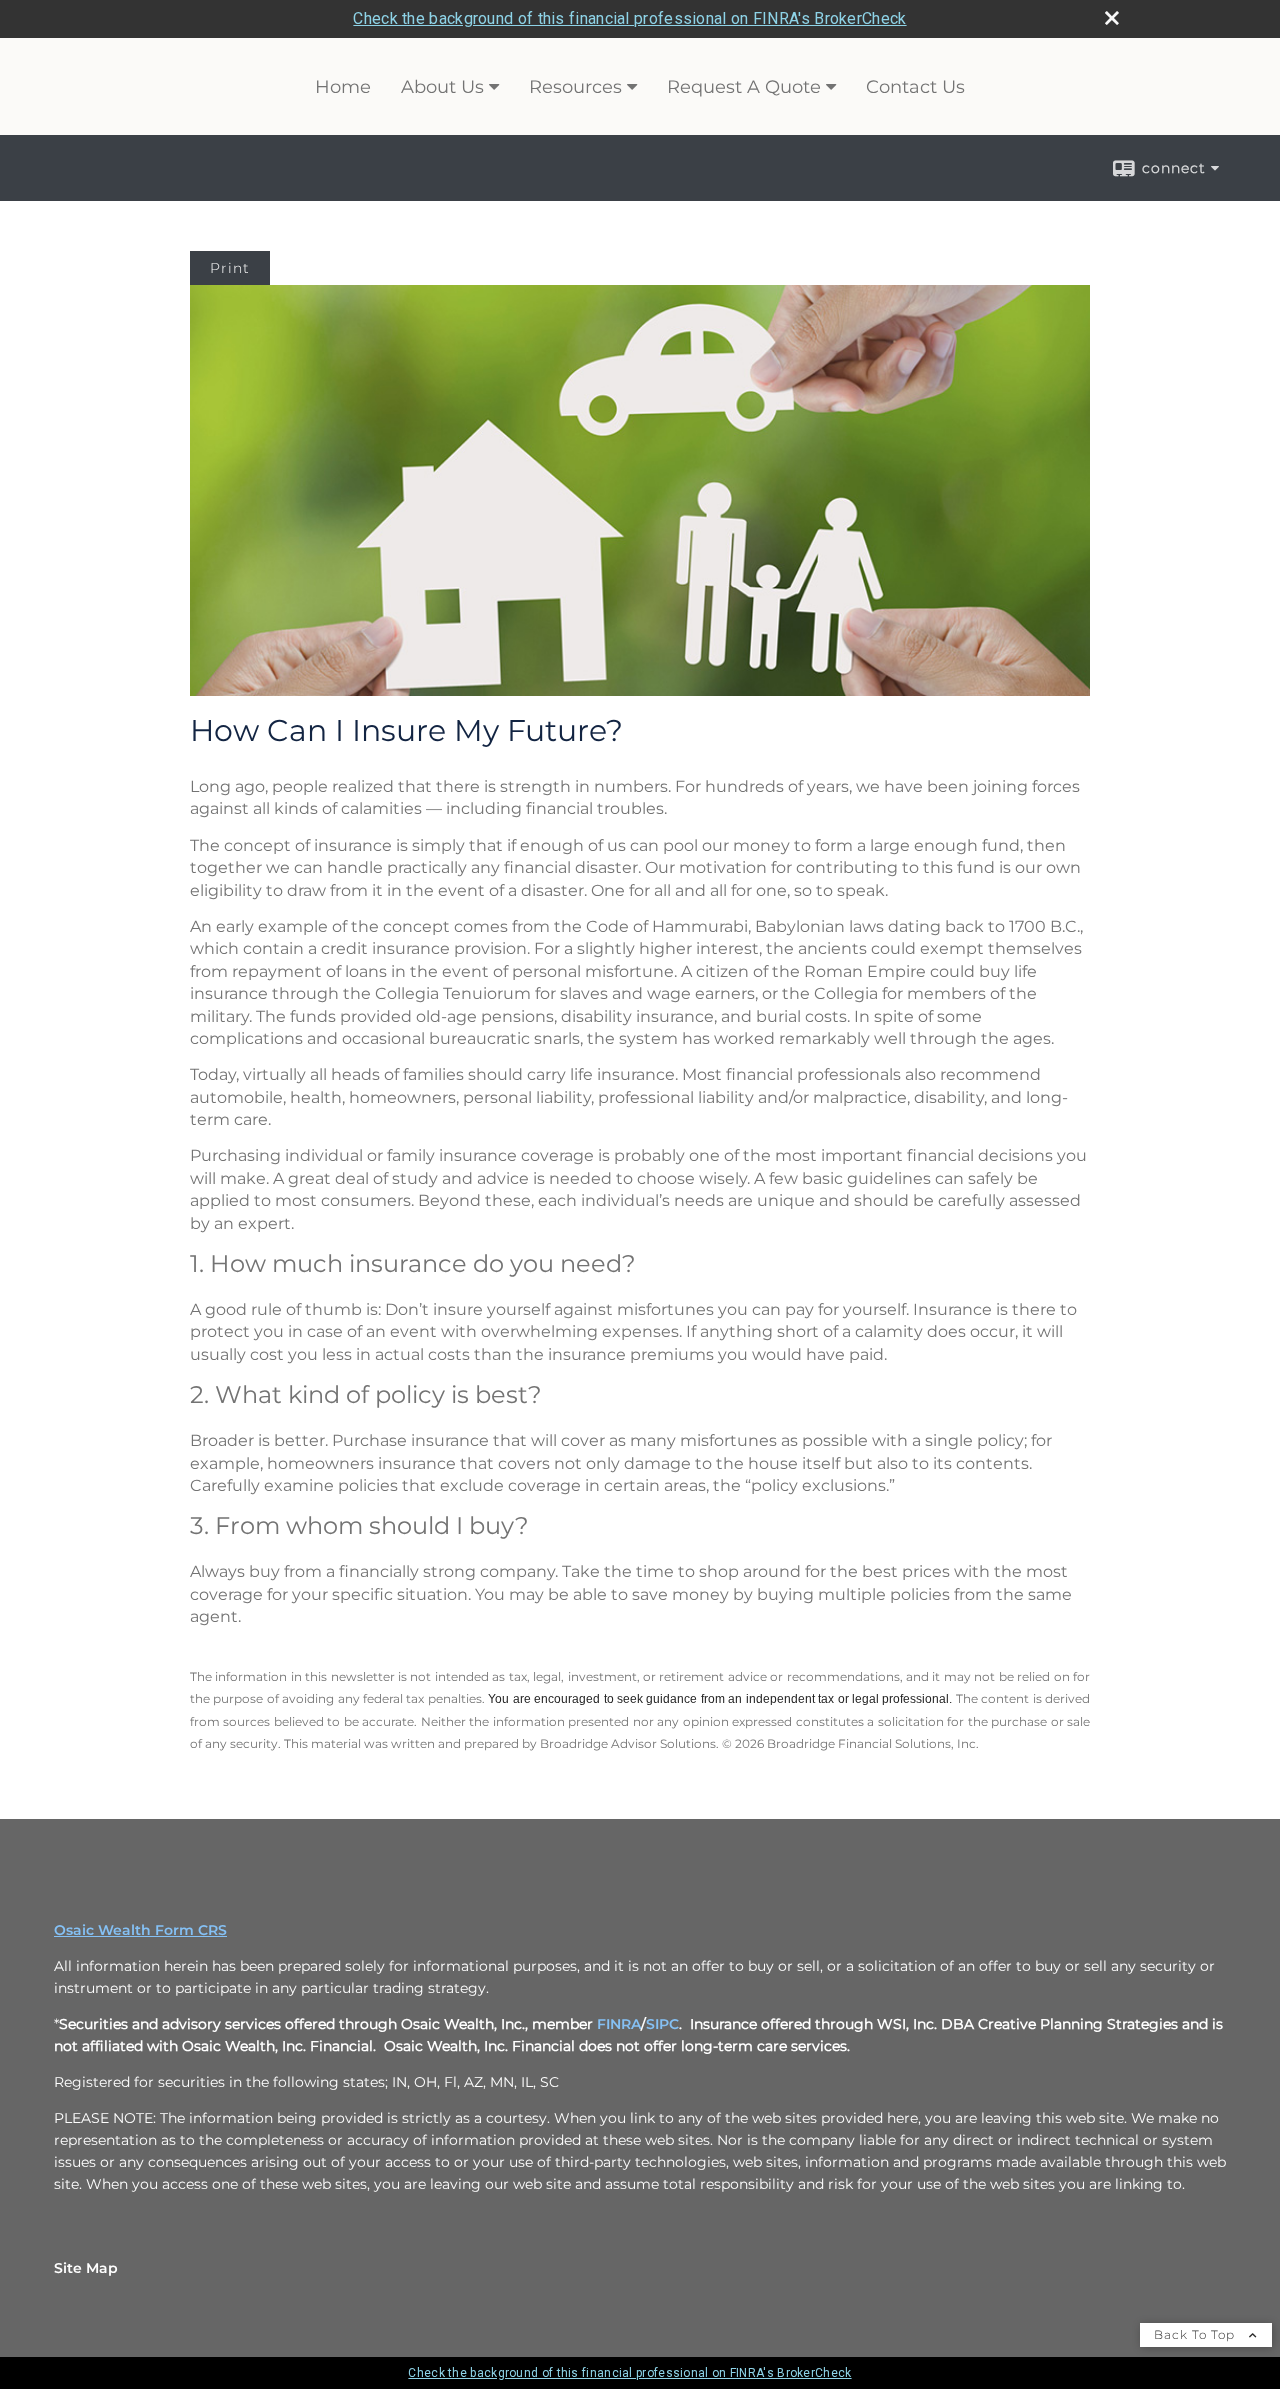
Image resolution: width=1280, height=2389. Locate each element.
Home (343, 87)
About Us (442, 87)
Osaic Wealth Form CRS (140, 1930)
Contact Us (915, 87)
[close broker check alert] (1112, 18)
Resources (575, 87)
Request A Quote (744, 87)
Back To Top (1196, 2334)
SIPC (662, 2024)
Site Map (86, 2268)
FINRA (619, 2024)
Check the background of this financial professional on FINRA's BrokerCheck (629, 18)
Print (230, 268)
